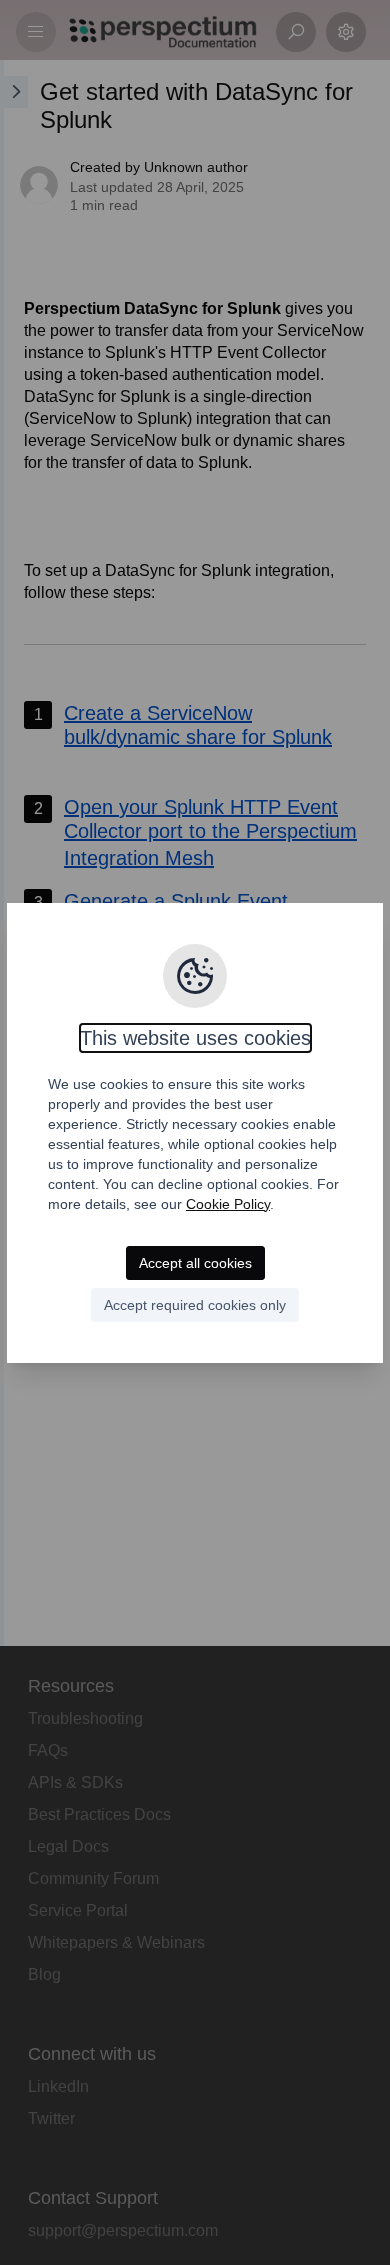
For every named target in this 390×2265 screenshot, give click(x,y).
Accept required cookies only (195, 1305)
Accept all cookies (195, 1263)
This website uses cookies (195, 1038)
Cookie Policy (228, 1204)
